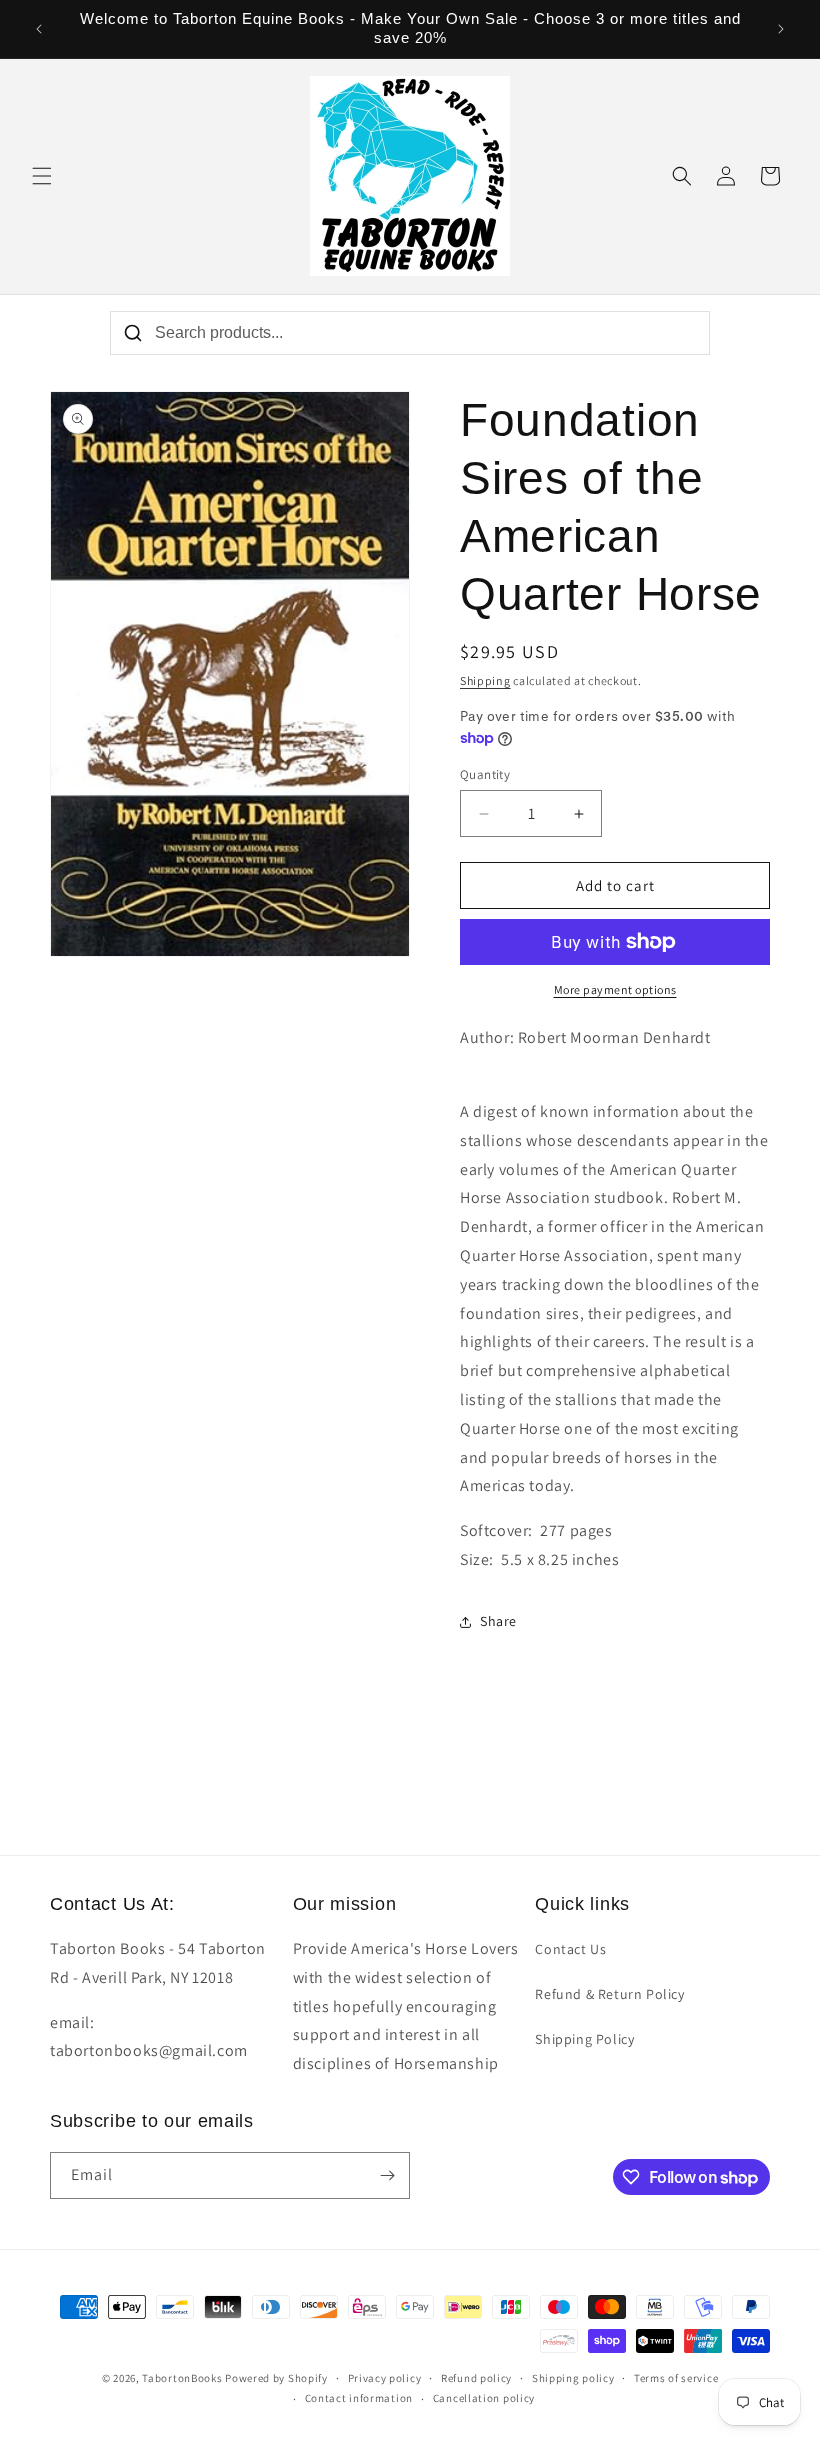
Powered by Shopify (276, 2378)
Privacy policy (385, 2378)
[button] (42, 176)
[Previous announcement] (39, 29)
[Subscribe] (387, 2175)
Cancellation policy (484, 2398)
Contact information (359, 2398)
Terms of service (676, 2378)
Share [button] (498, 1621)
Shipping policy (573, 2378)
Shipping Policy (584, 2039)
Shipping (485, 680)
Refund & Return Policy (609, 1994)
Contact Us (570, 1949)
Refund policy (476, 2378)
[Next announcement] (781, 29)
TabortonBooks (182, 2378)
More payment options (615, 989)
